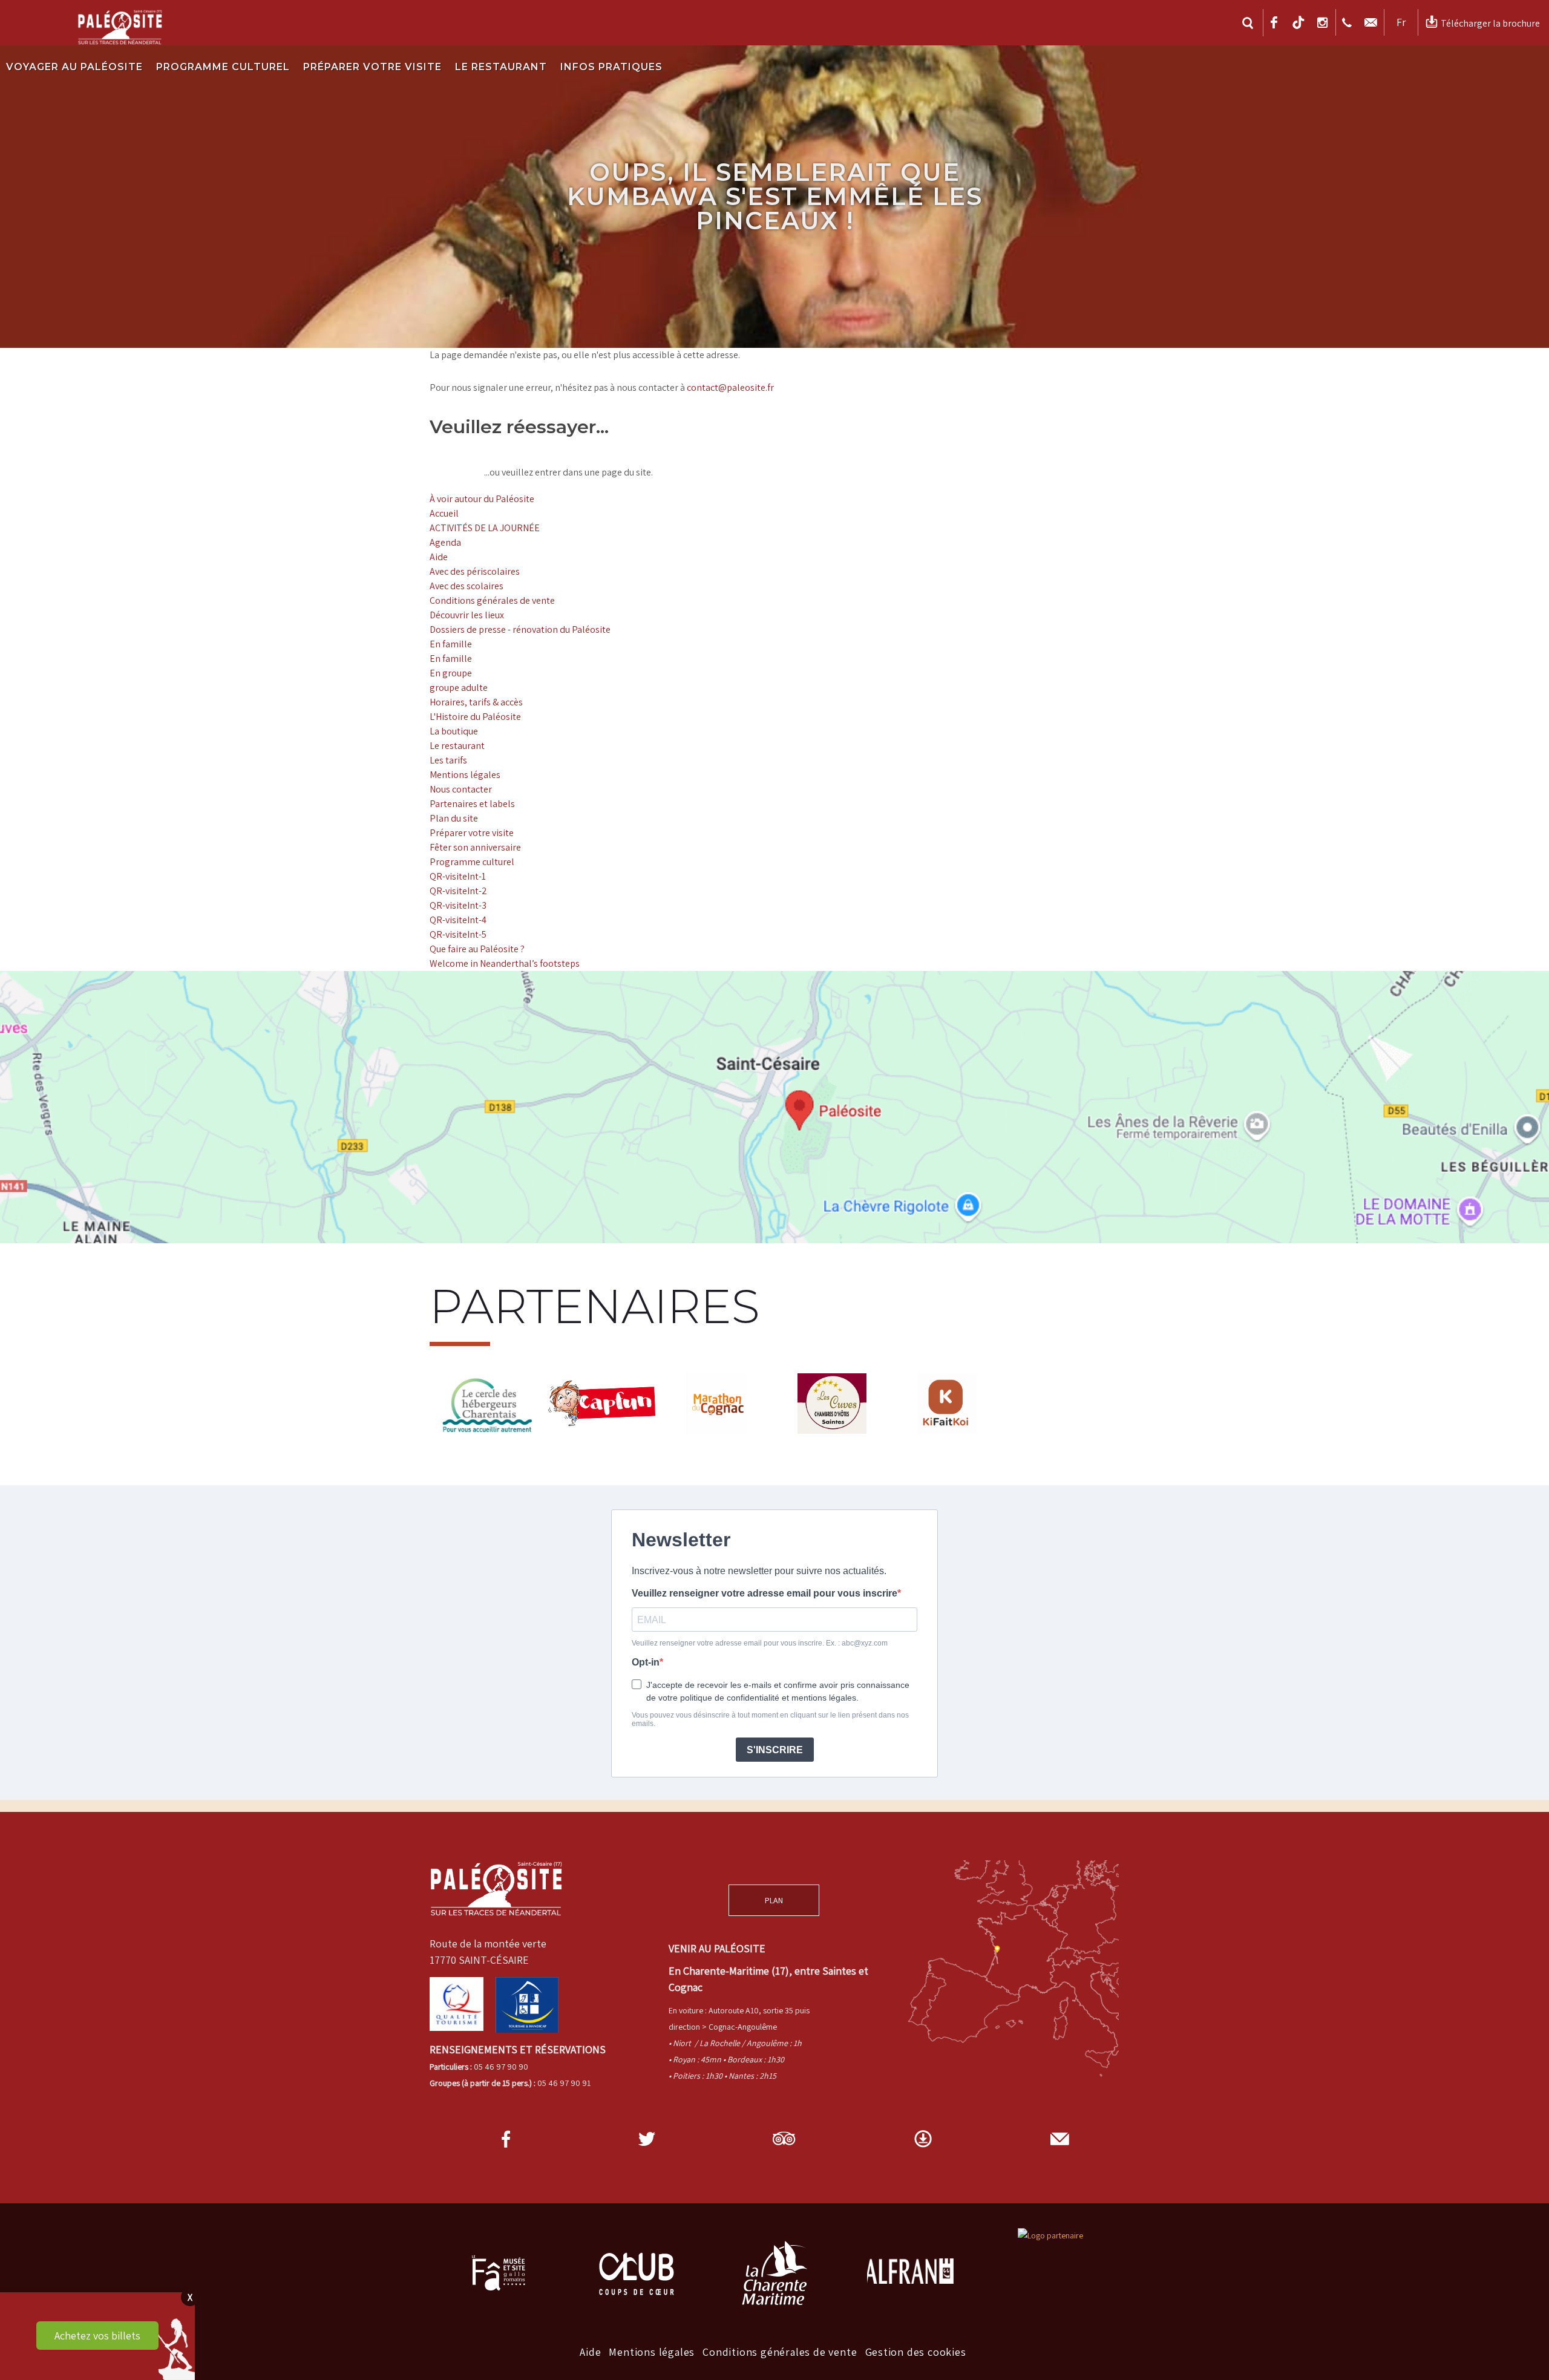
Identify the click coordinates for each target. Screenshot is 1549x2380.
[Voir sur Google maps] (774, 1107)
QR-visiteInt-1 (458, 876)
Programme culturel (223, 67)
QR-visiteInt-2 (458, 891)
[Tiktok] (1300, 22)
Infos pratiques (611, 67)
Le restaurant (501, 67)
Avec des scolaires (467, 586)
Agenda (445, 542)
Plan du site (454, 818)
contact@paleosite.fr (730, 387)
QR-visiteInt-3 (458, 905)
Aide (439, 557)
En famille (451, 644)
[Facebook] (1276, 22)
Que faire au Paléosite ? (477, 949)
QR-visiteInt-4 (458, 920)
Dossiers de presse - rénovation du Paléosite (520, 629)
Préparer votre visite (372, 67)
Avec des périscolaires (475, 571)
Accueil (444, 513)
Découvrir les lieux (467, 615)
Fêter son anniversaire (475, 847)
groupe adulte (459, 688)
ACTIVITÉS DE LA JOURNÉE (485, 528)
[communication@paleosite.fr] (1372, 22)
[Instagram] (1324, 22)
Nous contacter (461, 789)
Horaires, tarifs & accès (476, 702)
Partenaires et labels (472, 804)
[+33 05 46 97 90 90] (1348, 22)
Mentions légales (465, 775)
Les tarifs (448, 760)
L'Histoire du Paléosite (475, 717)
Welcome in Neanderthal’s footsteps (505, 963)
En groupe (451, 673)
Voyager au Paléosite (74, 67)
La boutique (454, 731)
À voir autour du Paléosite (482, 499)
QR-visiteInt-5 (458, 934)
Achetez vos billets (97, 2336)
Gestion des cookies (916, 2352)
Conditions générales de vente (492, 600)
